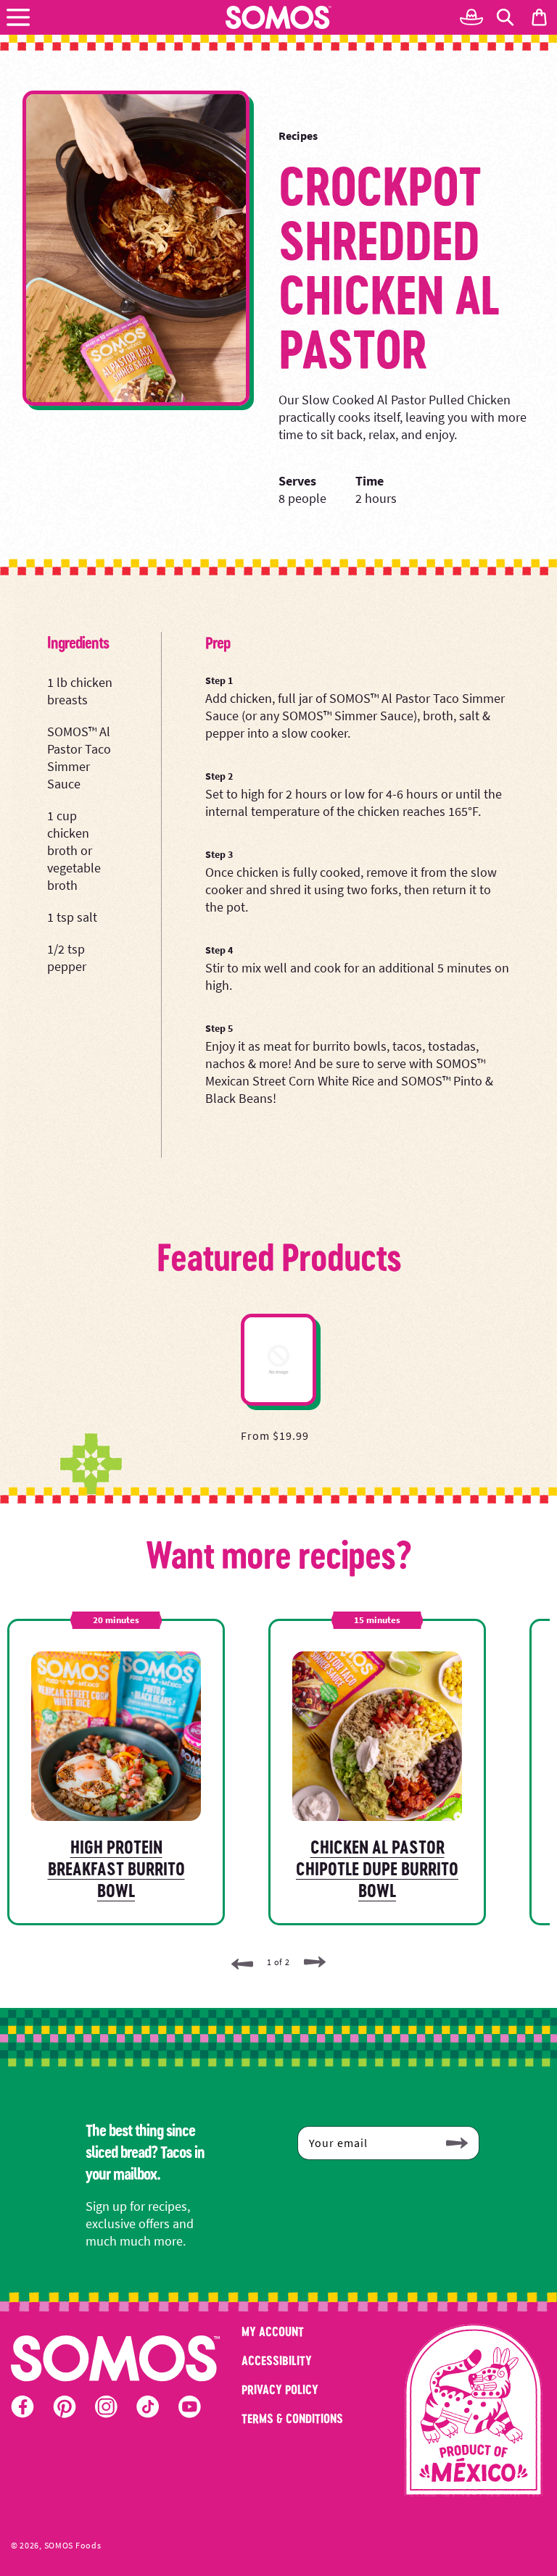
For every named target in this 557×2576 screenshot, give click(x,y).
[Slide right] (315, 1963)
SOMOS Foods (73, 2546)
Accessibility (277, 2360)
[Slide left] (242, 1963)
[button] (18, 17)
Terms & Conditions (292, 2418)
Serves (297, 481)
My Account (273, 2331)
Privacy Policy (280, 2389)
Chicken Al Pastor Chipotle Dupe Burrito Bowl (377, 1868)
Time (370, 481)
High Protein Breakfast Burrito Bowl (116, 1868)
